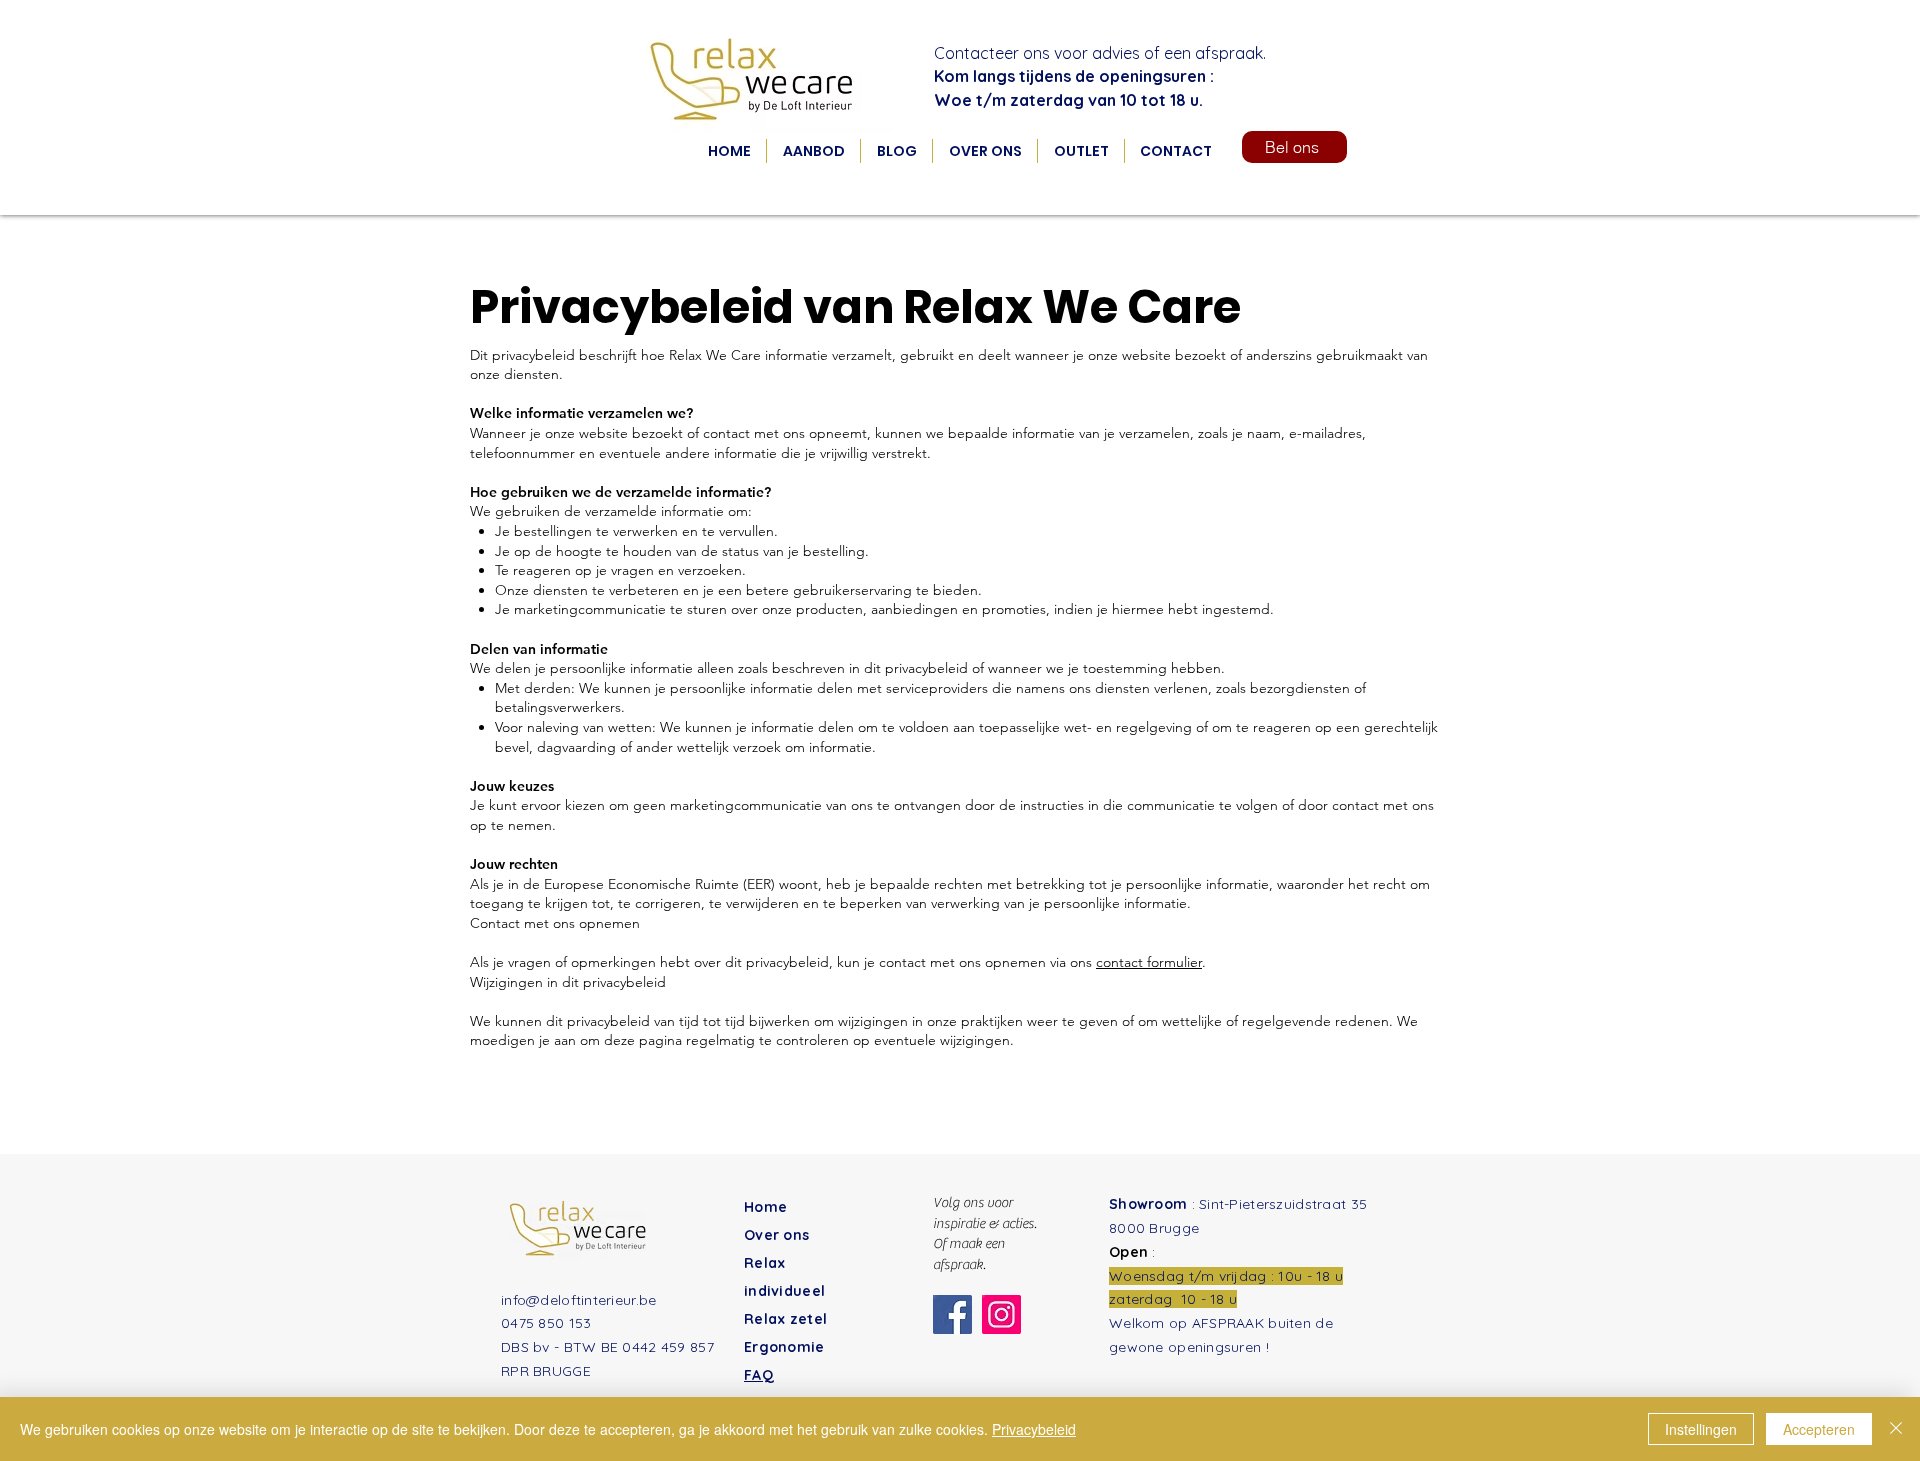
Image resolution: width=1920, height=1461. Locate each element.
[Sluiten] (1896, 1429)
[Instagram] (1001, 1314)
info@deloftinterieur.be (578, 1300)
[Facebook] (952, 1314)
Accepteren (1819, 1429)
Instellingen (1701, 1429)
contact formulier (1149, 962)
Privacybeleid (1034, 1429)
